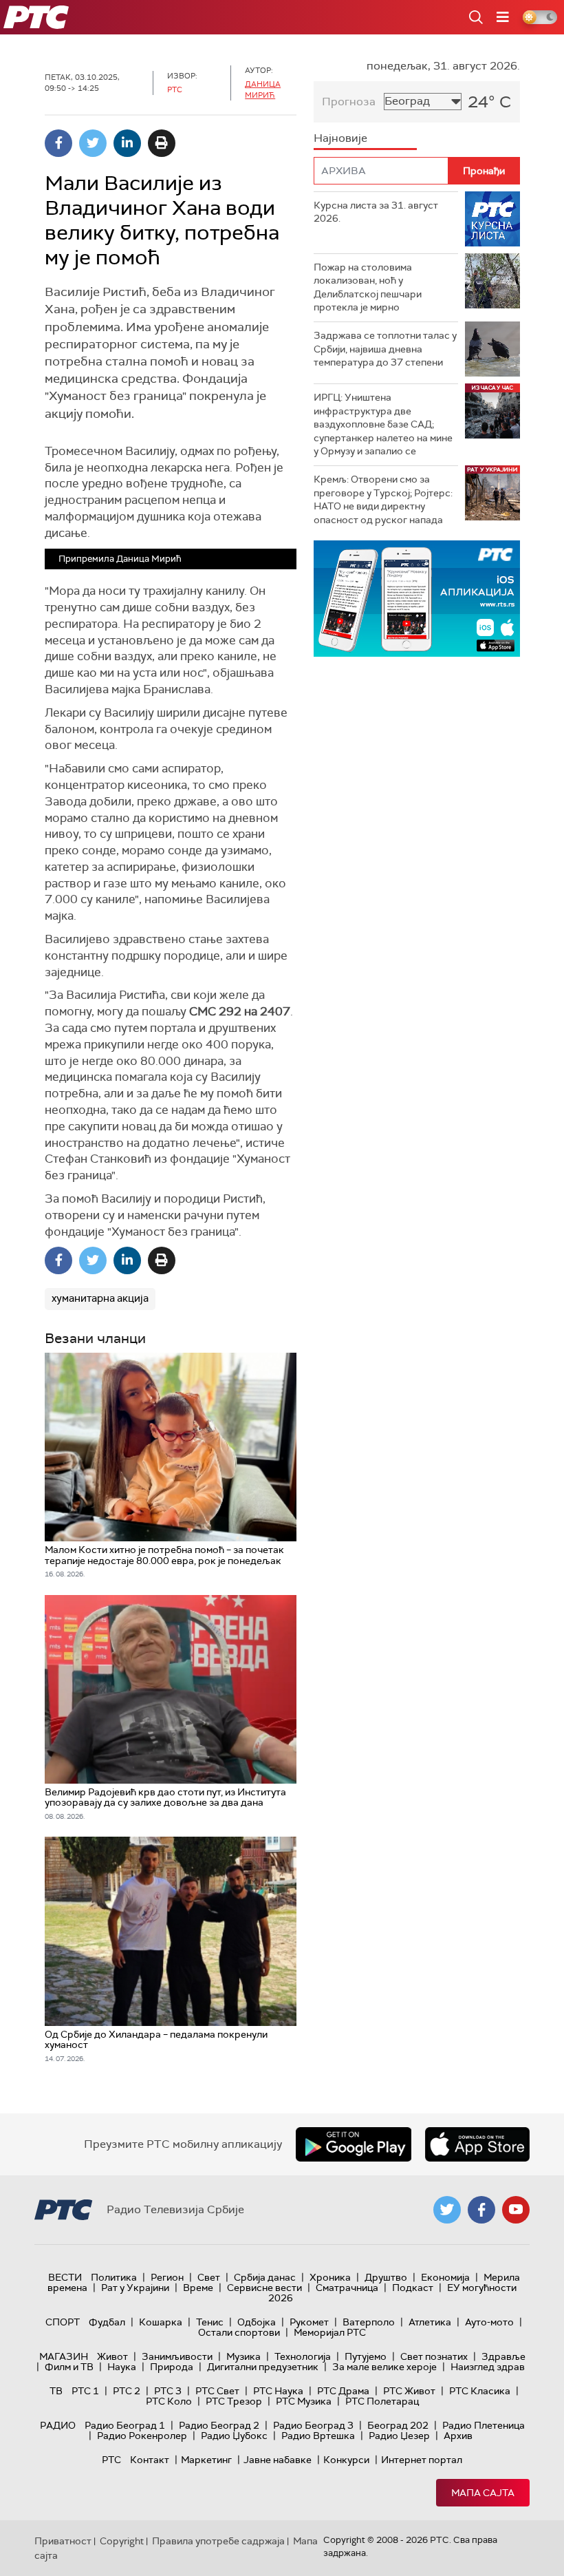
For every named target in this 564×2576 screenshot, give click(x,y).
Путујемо (366, 2356)
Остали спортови (239, 2332)
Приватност (63, 2541)
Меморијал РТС (330, 2332)
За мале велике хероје (384, 2367)
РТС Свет (217, 2391)
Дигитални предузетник (263, 2367)
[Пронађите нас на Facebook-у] (481, 2210)
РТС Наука (278, 2391)
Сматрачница (347, 2288)
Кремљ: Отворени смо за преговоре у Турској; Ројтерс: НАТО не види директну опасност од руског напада (383, 499)
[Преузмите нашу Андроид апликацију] (354, 2144)
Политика (114, 2277)
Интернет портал (422, 2460)
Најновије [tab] (340, 138)
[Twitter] (93, 143)
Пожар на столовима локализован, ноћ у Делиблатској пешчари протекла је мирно (368, 287)
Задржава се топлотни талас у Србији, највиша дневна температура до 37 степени (385, 349)
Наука (122, 2367)
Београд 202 (398, 2425)
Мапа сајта (483, 2493)
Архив (458, 2436)
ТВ (56, 2391)
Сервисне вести (264, 2288)
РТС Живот (409, 2391)
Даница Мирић (263, 89)
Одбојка (257, 2322)
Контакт (150, 2460)
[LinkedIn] (127, 143)
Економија (445, 2277)
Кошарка (161, 2322)
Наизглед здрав (488, 2367)
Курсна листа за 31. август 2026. (376, 212)
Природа (172, 2367)
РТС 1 (85, 2391)
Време (198, 2288)
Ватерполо (369, 2322)
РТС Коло (169, 2401)
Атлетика (430, 2322)
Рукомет (309, 2322)
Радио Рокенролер (142, 2436)
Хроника (330, 2277)
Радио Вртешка (318, 2436)
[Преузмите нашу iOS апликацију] (477, 2144)
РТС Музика (304, 2401)
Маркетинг (206, 2460)
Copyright (122, 2541)
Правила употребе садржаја (218, 2541)
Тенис (210, 2322)
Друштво (386, 2277)
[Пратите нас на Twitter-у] (447, 2210)
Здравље (503, 2356)
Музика (243, 2356)
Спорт (63, 2322)
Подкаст (413, 2288)
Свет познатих (434, 2356)
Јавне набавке (278, 2460)
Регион (167, 2277)
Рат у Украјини (135, 2288)
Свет (209, 2277)
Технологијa (303, 2356)
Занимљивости (177, 2356)
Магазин (64, 2356)
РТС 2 (127, 2391)
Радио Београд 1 (125, 2425)
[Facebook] (58, 143)
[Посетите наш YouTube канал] (516, 2210)
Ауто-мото (489, 2322)
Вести (65, 2277)
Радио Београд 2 (219, 2425)
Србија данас (265, 2277)
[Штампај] (162, 143)
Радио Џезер (399, 2436)
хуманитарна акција (100, 1298)
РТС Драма (343, 2391)
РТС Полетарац (382, 2401)
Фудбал (107, 2322)
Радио (58, 2425)
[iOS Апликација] (417, 599)
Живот (112, 2356)
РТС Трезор (234, 2401)
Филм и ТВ (69, 2367)
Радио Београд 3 (313, 2425)
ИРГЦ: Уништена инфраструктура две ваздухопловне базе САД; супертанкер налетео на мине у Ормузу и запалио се (383, 424)
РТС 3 (168, 2391)
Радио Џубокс (234, 2436)
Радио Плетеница (484, 2425)
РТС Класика (480, 2391)
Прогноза (349, 102)
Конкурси (346, 2460)
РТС (111, 2460)
